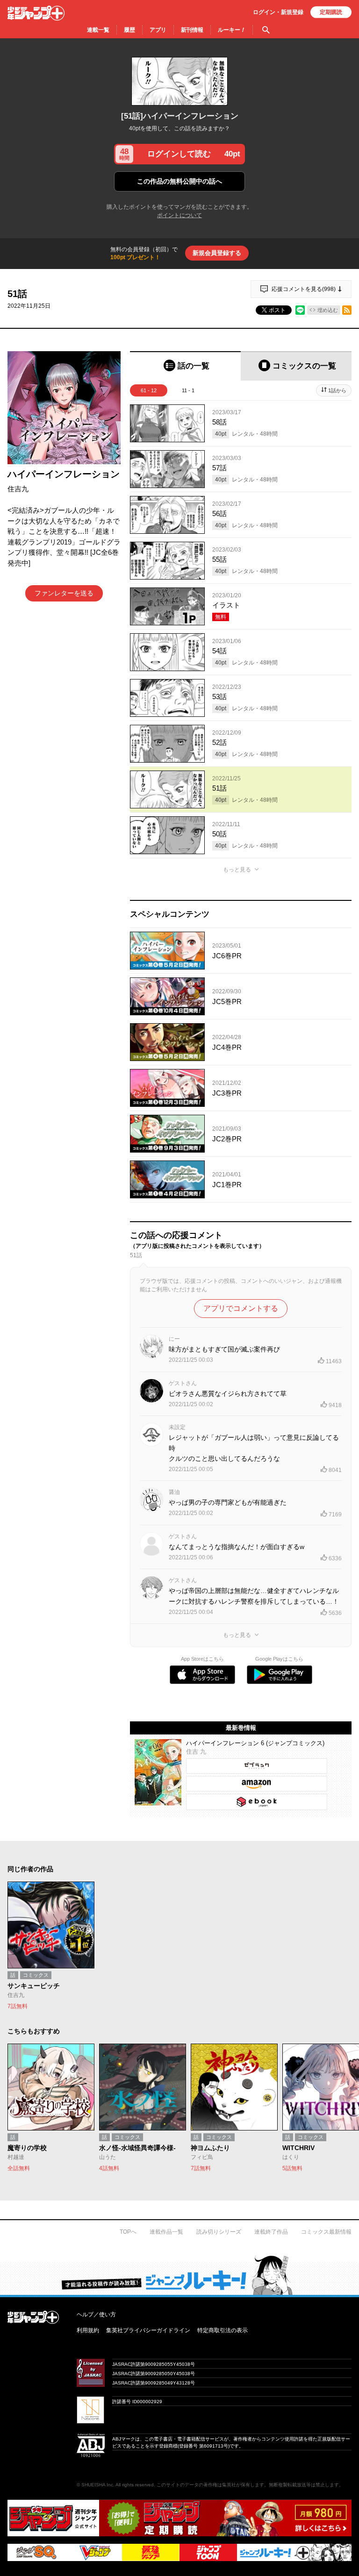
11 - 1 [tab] (188, 390)
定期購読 (331, 12)
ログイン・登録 (278, 12)
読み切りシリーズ (219, 2232)
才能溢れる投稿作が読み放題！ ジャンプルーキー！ (179, 2275)
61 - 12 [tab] (149, 390)
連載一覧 (98, 30)
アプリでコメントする (241, 1308)
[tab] (185, 366)
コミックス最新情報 (326, 2232)
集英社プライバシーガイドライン (148, 2330)
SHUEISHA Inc (97, 2485)
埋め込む (328, 310)
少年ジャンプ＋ (36, 13)
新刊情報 (192, 30)
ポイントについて (179, 215)
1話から (337, 390)
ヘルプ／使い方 (96, 2314)
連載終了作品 (271, 2232)
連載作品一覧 (166, 2232)
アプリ (158, 30)
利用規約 (88, 2330)
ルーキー (232, 30)
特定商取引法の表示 (223, 2330)
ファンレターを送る (64, 593)
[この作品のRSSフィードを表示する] (347, 310)
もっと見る (237, 870)
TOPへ (128, 2232)
